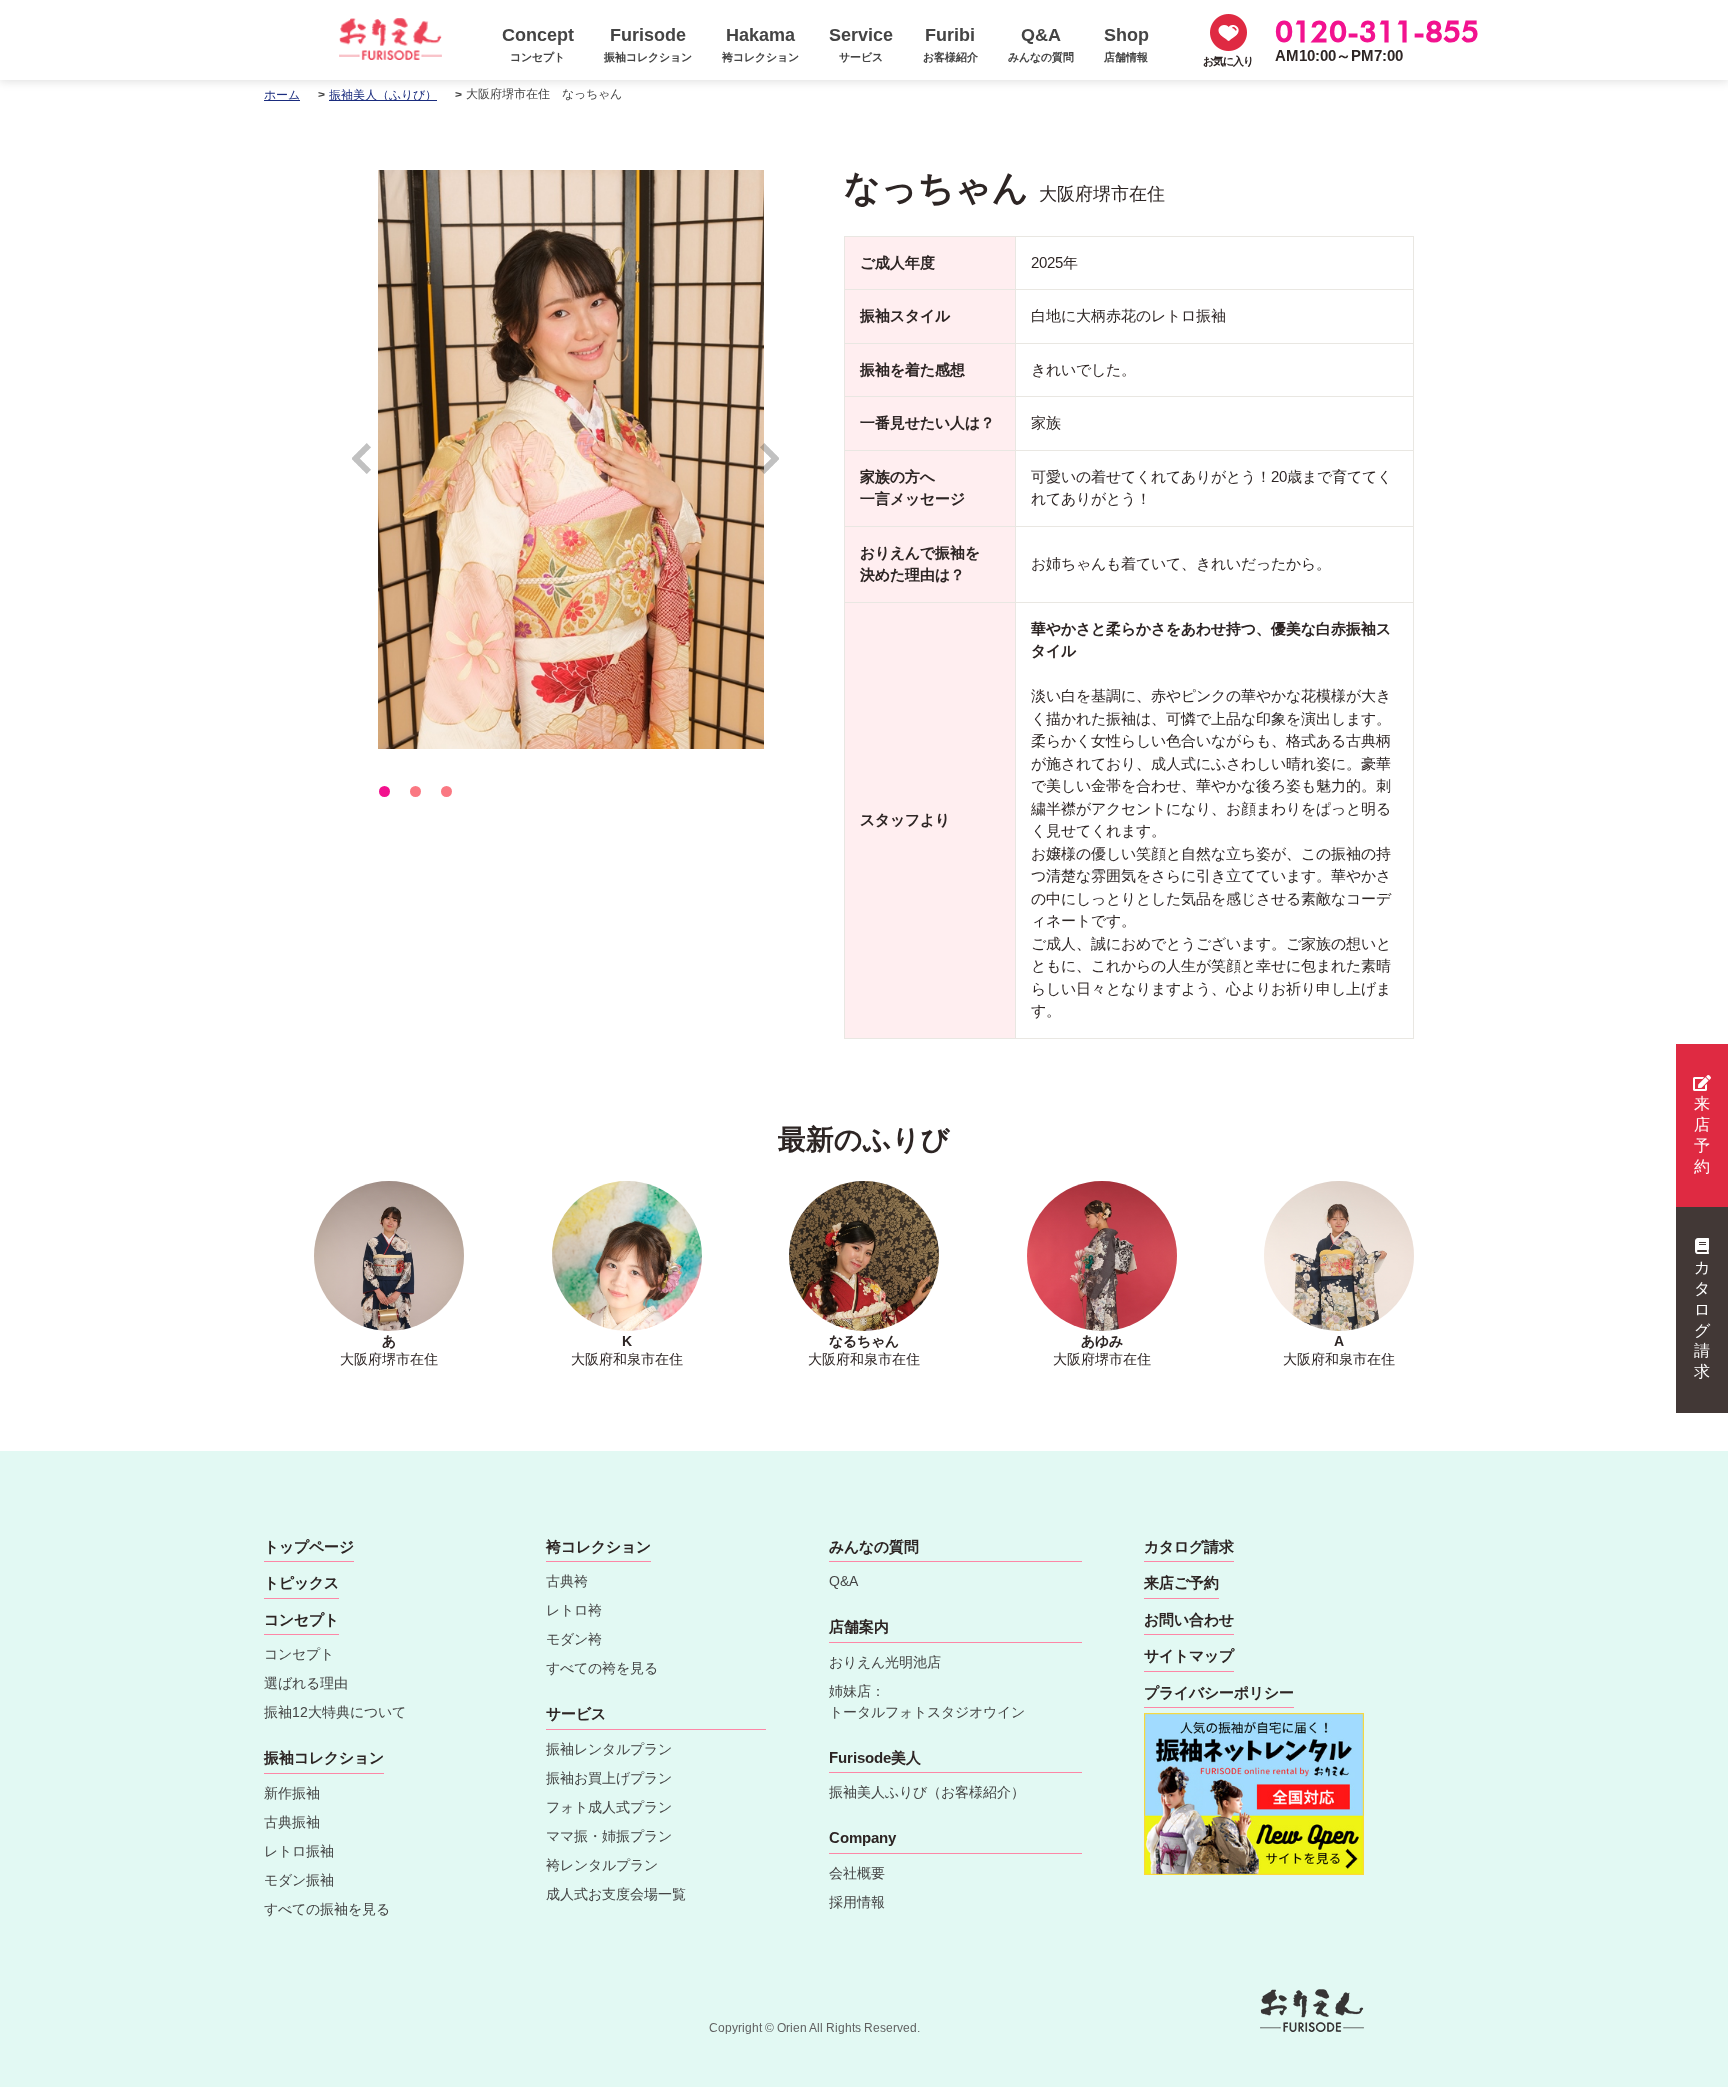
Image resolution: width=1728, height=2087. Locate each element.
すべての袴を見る (602, 1668)
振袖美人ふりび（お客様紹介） (927, 1792)
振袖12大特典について (335, 1712)
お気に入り (1228, 61)
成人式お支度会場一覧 (616, 1894)
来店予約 (1702, 1134)
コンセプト (299, 1654)
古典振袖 (292, 1822)
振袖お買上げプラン (609, 1778)
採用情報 (857, 1902)
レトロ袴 (574, 1610)
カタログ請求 (1702, 1319)
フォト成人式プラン (609, 1807)
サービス (576, 1713)
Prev (371, 467)
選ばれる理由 (306, 1683)
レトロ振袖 (299, 1851)
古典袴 (567, 1581)
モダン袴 (574, 1639)
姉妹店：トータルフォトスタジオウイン (927, 1701)
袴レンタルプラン (602, 1865)
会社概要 (857, 1873)
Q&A (843, 1581)
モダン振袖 (299, 1880)
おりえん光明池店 (885, 1662)
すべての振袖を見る (327, 1909)
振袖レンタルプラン (609, 1749)
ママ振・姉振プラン (609, 1836)
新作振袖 (292, 1793)
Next (770, 467)
